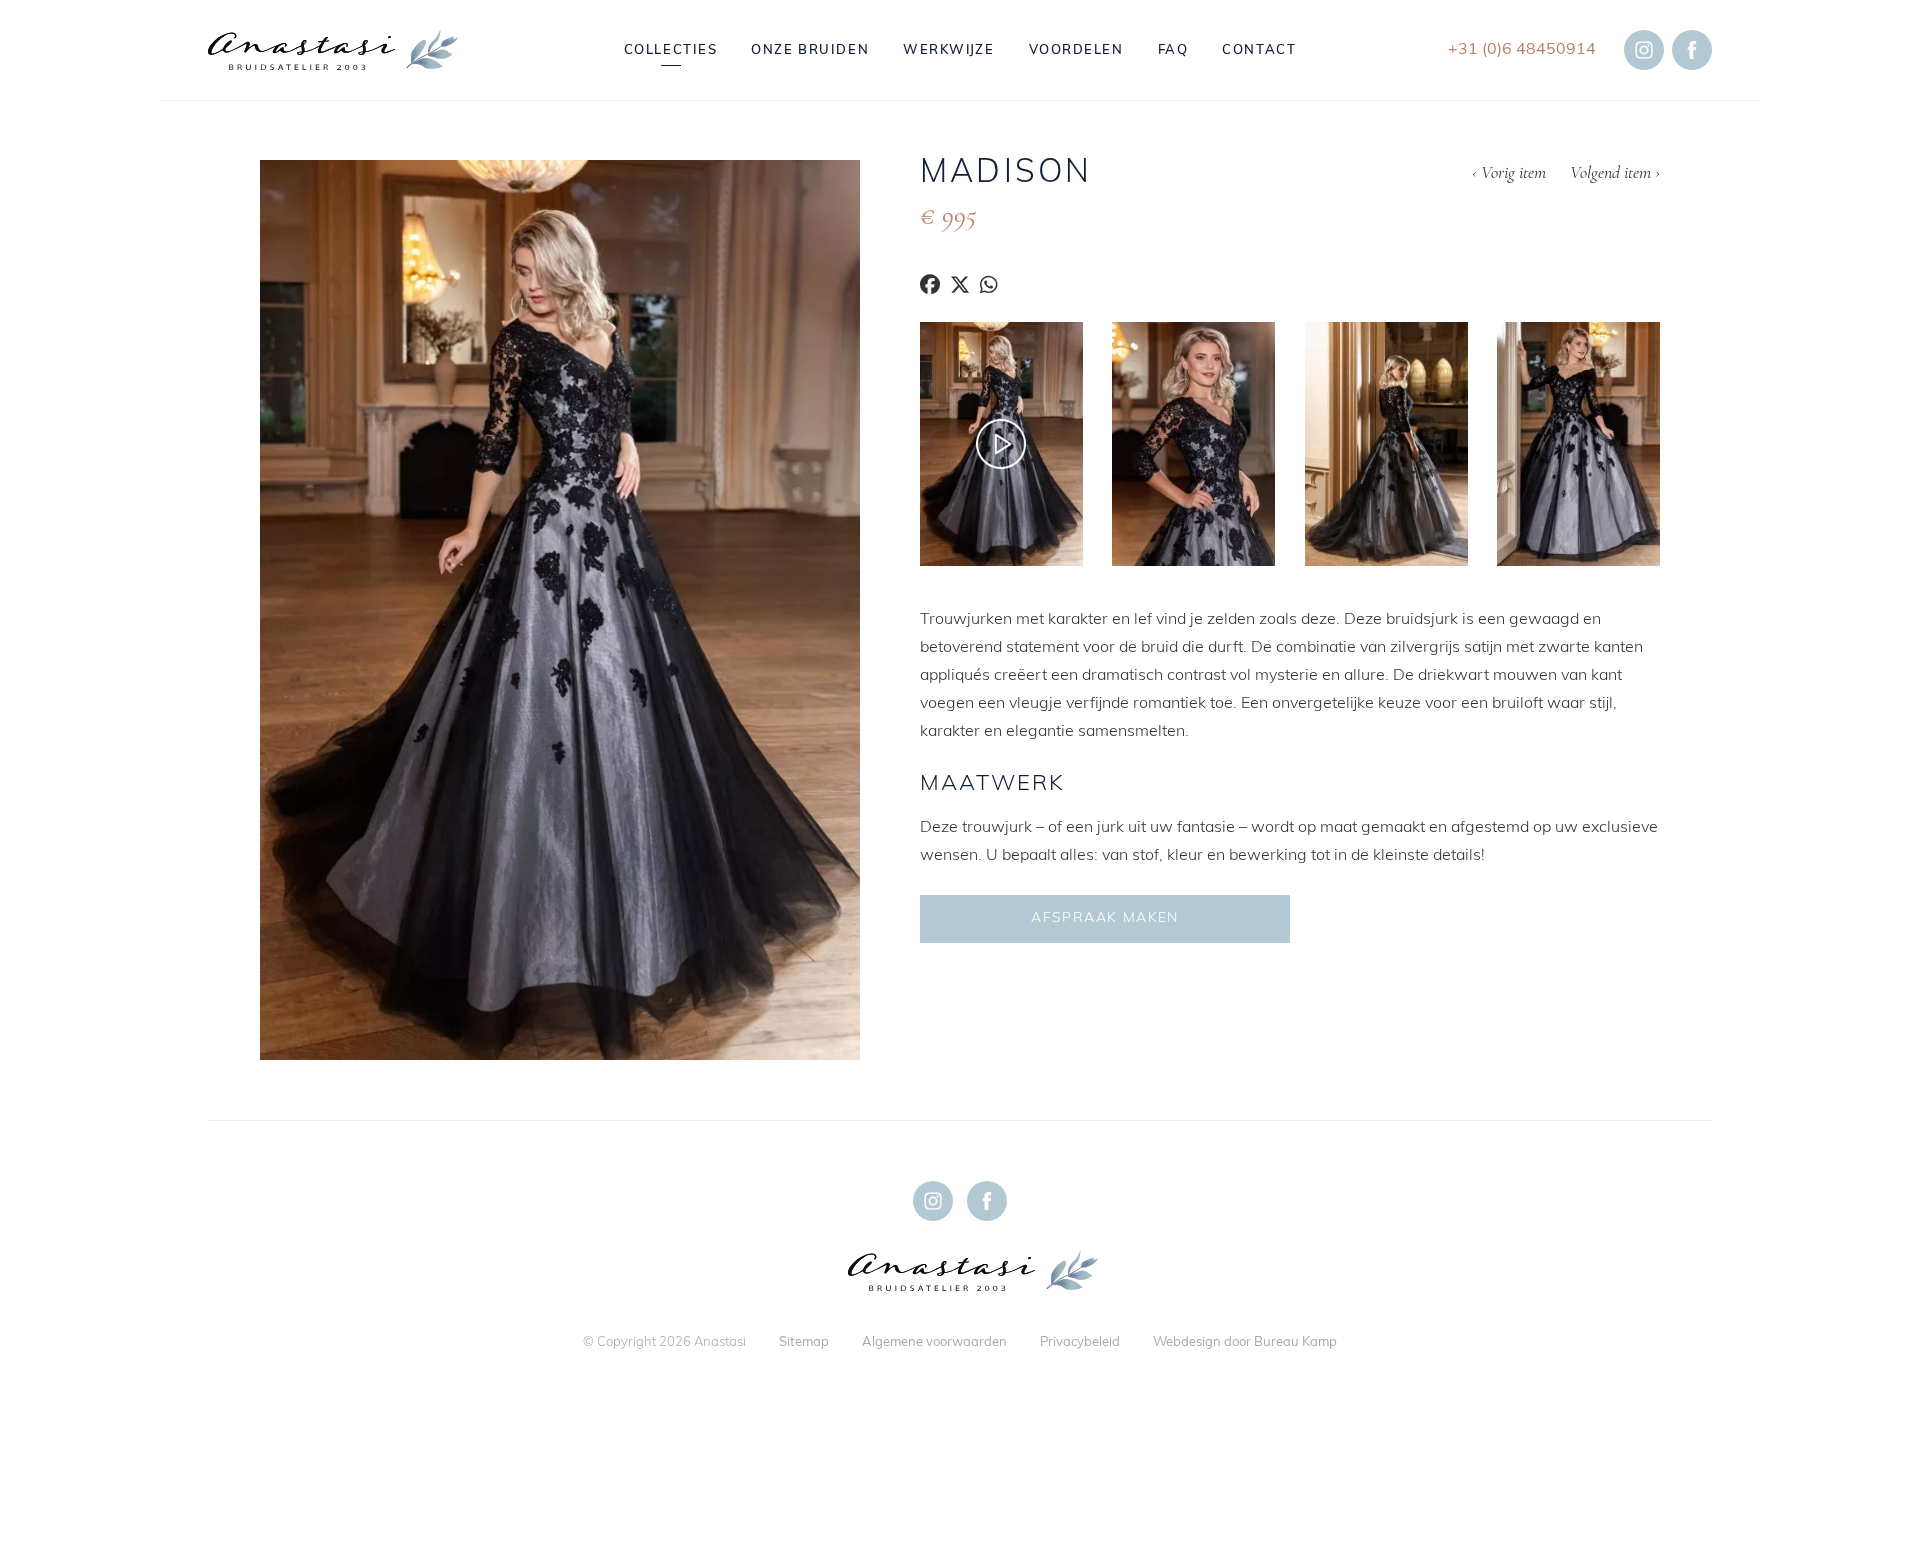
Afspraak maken (1105, 918)
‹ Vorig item (1509, 174)
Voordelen (1076, 50)
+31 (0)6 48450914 (1522, 50)
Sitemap (804, 1342)
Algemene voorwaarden (934, 1342)
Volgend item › (1615, 174)
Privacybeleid (1080, 1342)
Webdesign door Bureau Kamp (1245, 1342)
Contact (1259, 50)
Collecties (671, 50)
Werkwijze (948, 50)
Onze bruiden (810, 50)
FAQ (1173, 50)
